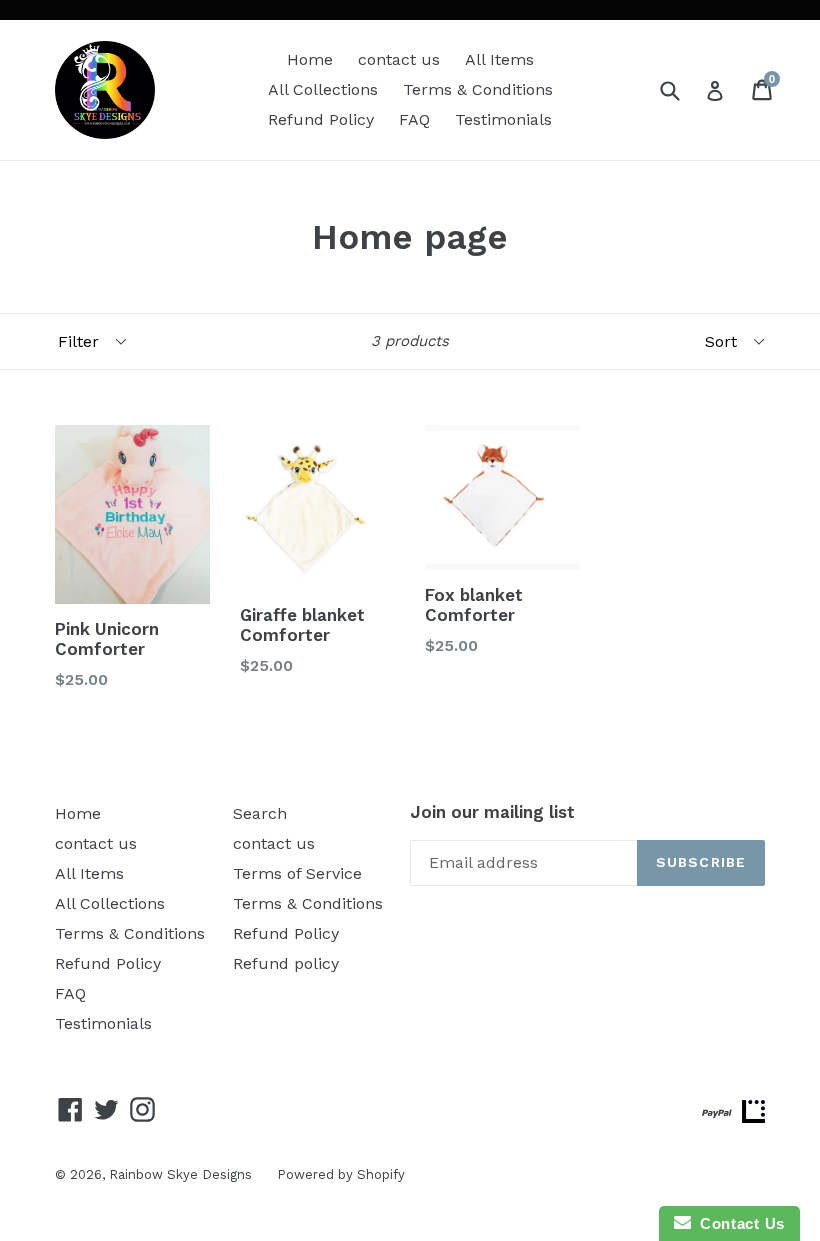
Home (310, 59)
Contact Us (738, 1223)
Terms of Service (297, 873)
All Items (499, 59)
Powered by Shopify (341, 1174)
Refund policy (286, 963)
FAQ (414, 119)
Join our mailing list (492, 812)
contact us (399, 59)
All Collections (323, 89)
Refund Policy (321, 119)
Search (260, 813)
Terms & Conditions (478, 89)
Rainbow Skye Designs (180, 1174)
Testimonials (503, 119)
